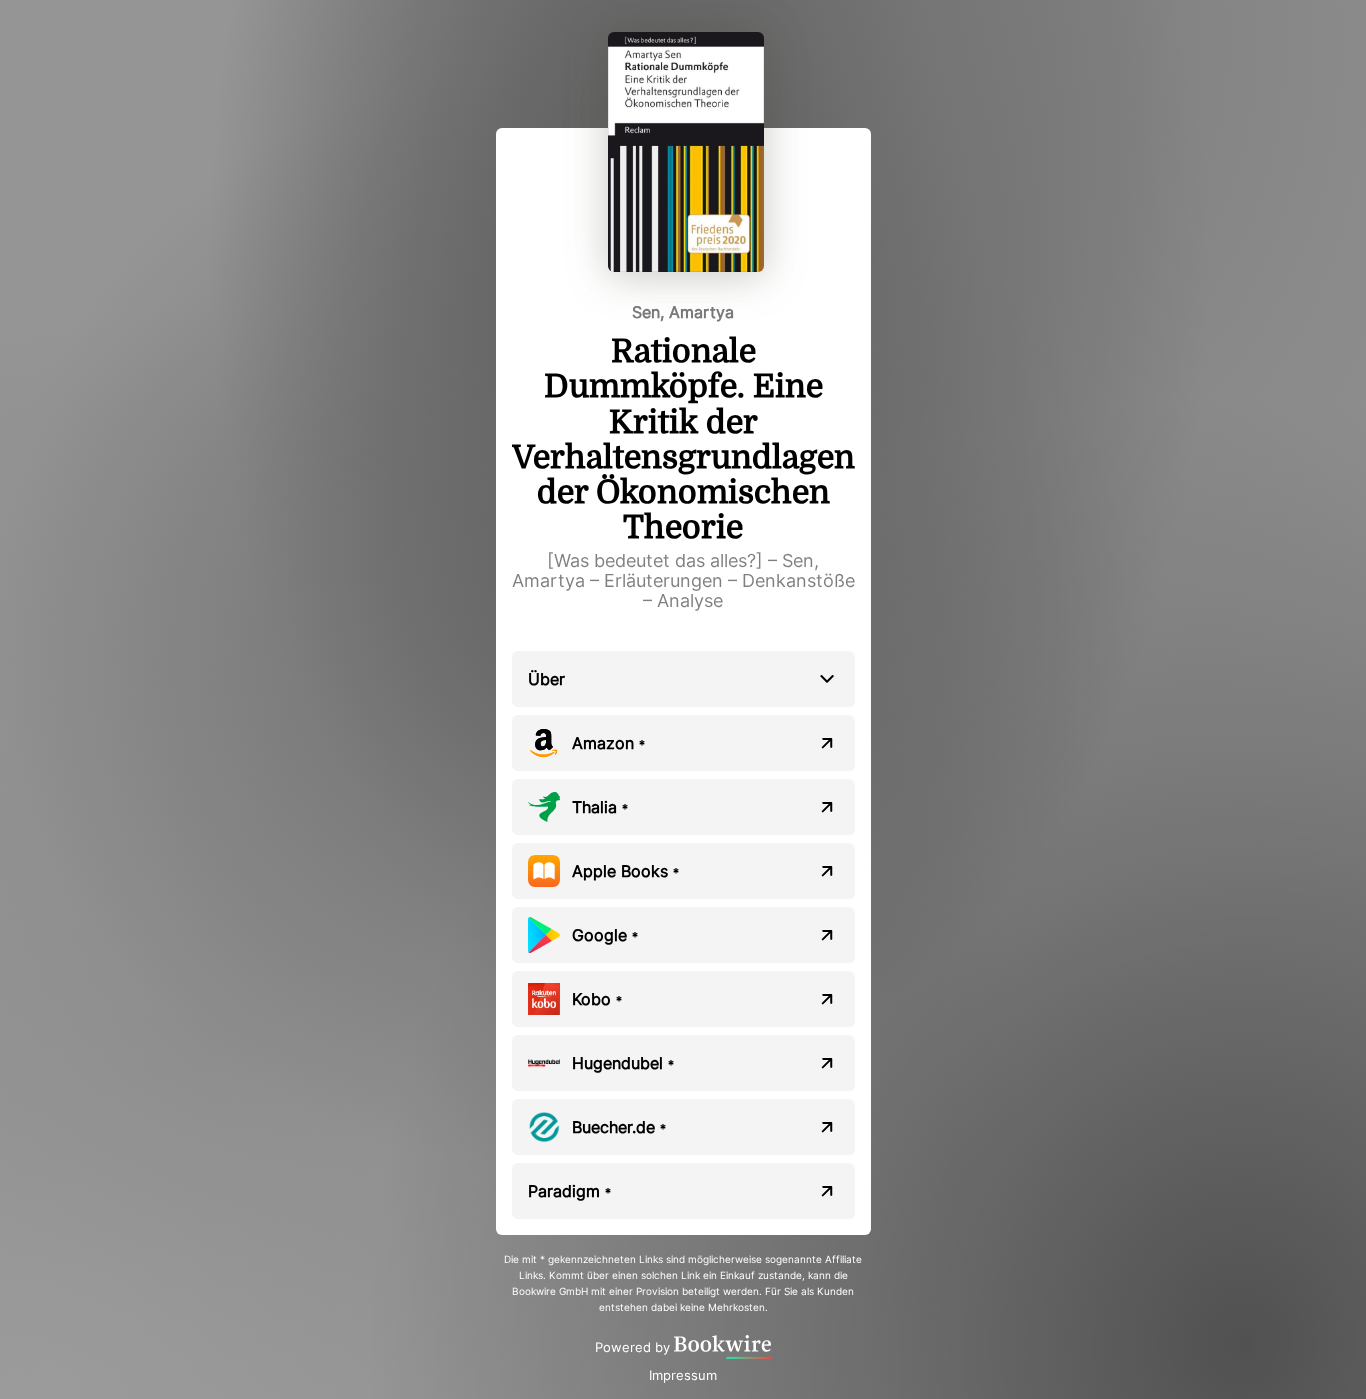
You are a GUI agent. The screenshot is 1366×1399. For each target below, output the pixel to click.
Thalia (600, 807)
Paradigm (569, 1191)
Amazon (608, 743)
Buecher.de (619, 1127)
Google (605, 935)
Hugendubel (623, 1063)
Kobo (597, 999)
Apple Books (625, 871)
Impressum (683, 1375)
